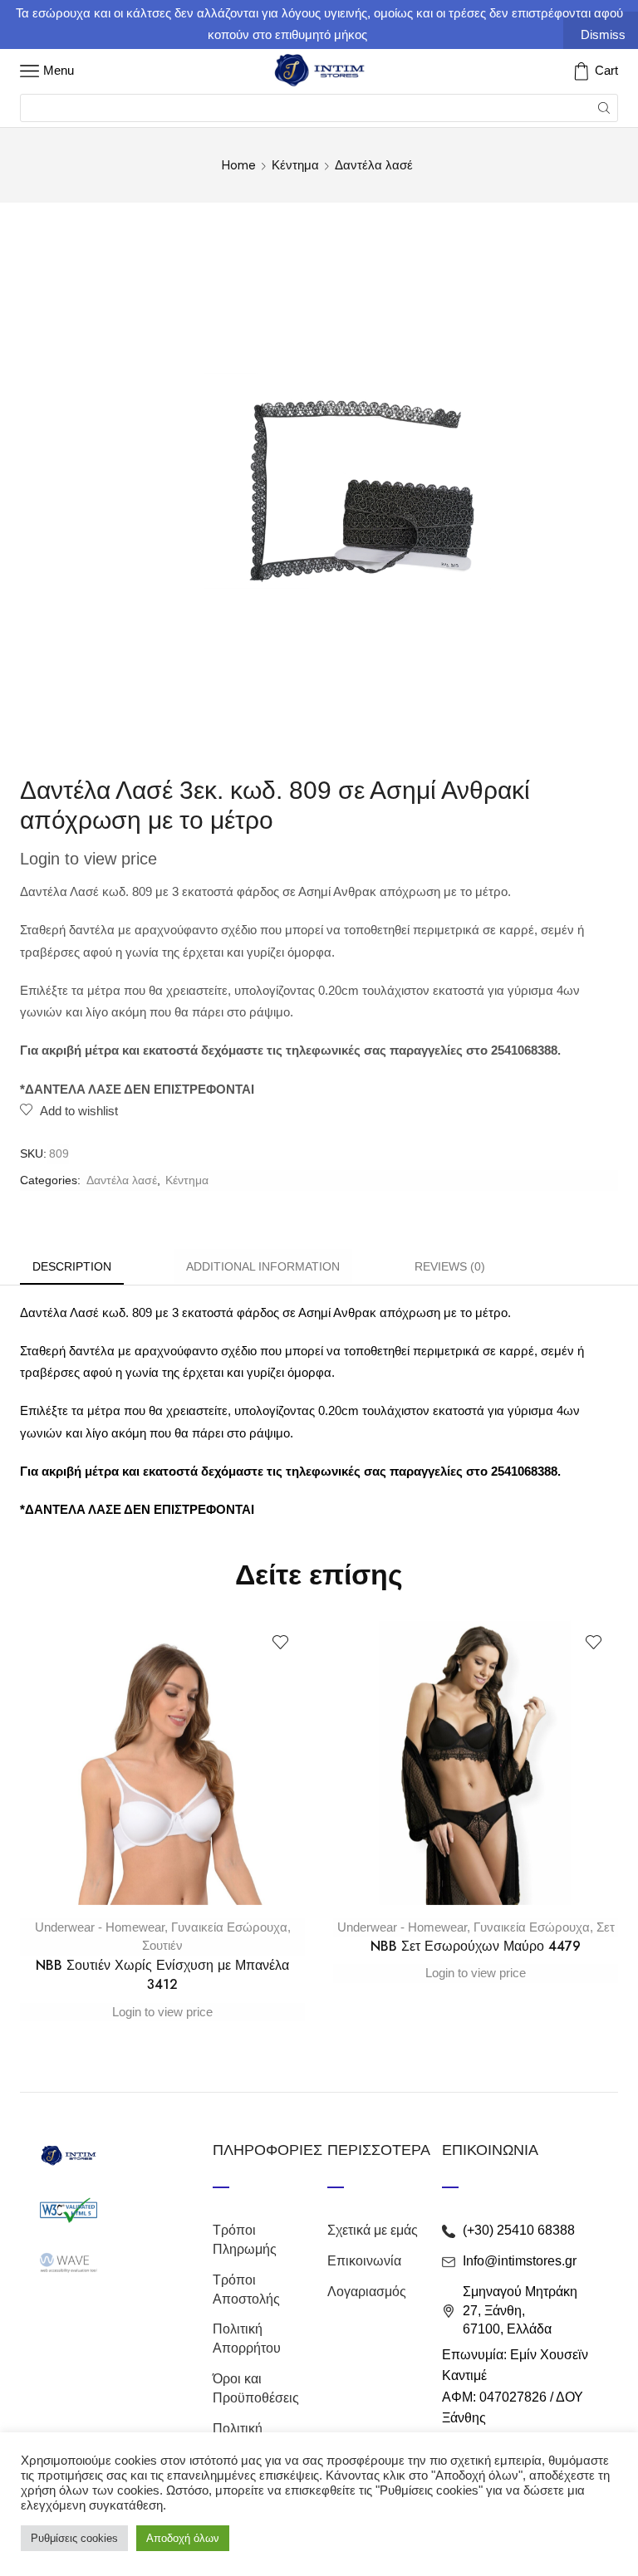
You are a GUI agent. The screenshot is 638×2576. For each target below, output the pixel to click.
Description (72, 1266)
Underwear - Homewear (100, 1927)
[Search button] (604, 108)
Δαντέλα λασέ (374, 165)
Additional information (263, 1266)
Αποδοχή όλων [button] (183, 2538)
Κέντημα (295, 165)
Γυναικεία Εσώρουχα (229, 1927)
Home (239, 165)
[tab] (72, 1267)
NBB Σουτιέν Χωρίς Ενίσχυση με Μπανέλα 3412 (162, 1975)
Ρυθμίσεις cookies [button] (74, 2538)
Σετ (606, 1927)
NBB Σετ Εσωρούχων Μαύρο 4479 (476, 1946)
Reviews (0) (450, 1266)
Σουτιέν (162, 1945)
